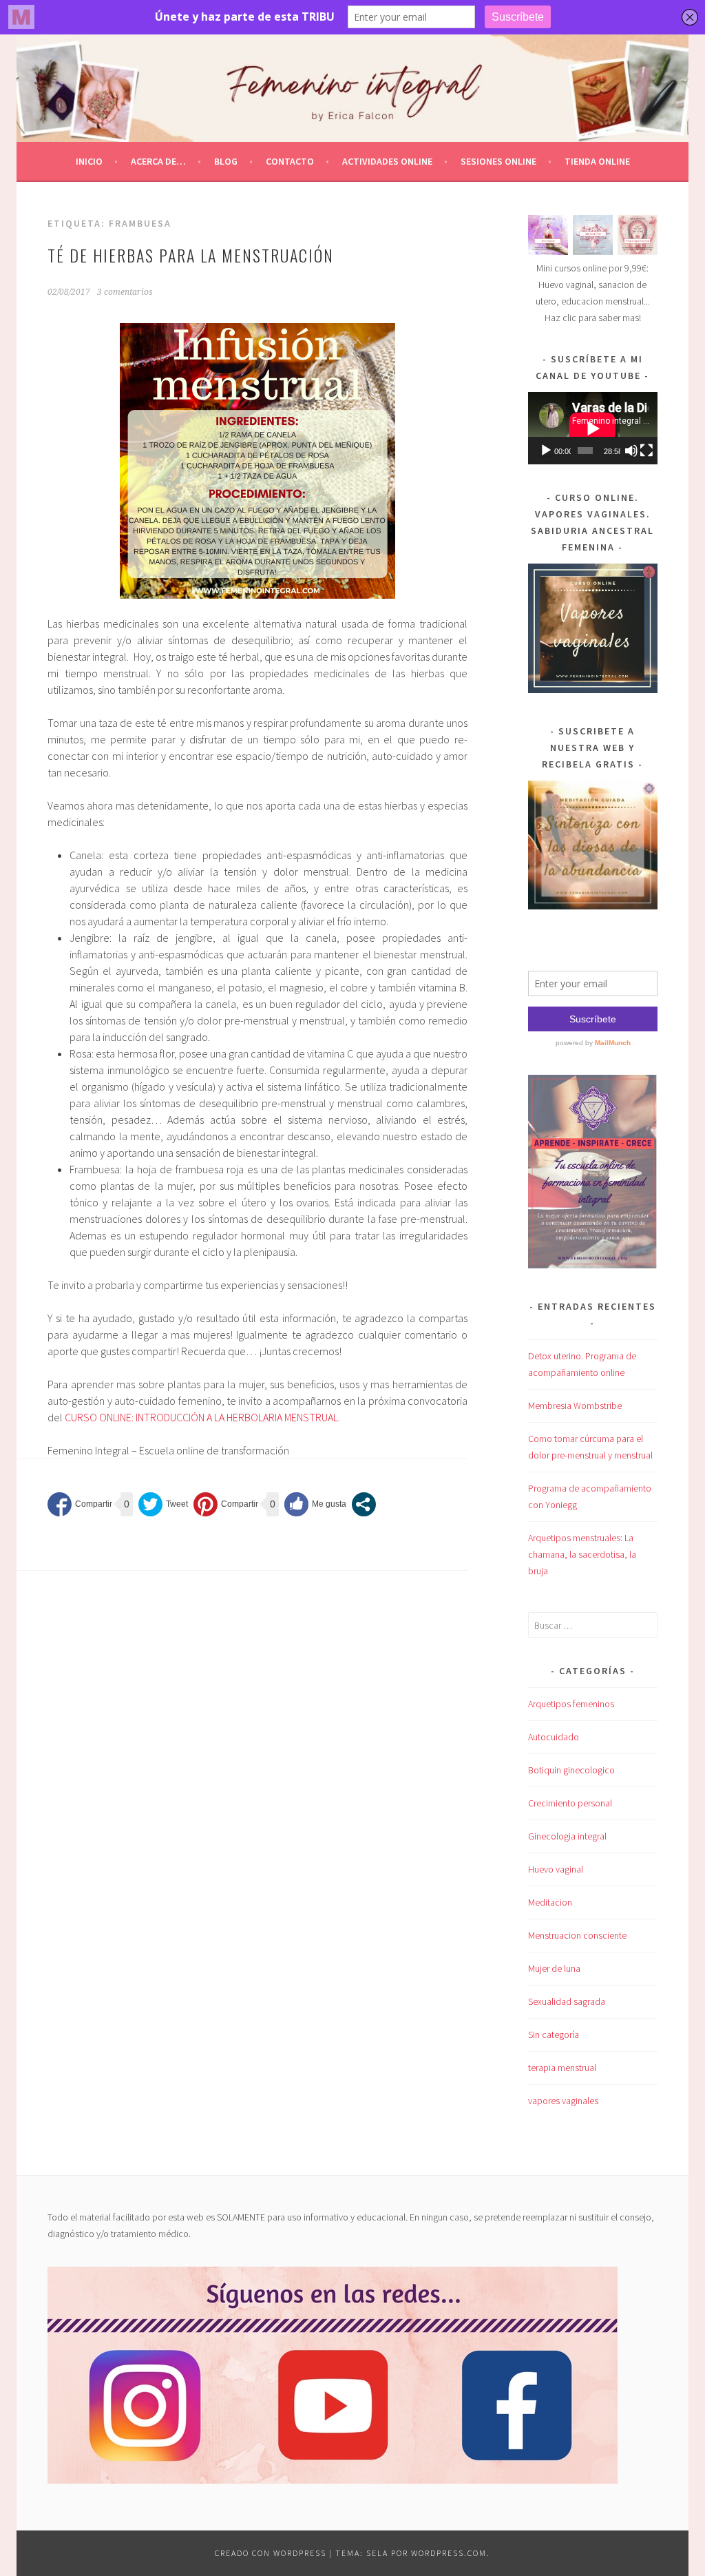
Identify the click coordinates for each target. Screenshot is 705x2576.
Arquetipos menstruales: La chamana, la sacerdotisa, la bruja (582, 1554)
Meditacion (550, 1902)
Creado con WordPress (271, 2553)
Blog (226, 161)
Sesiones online (498, 161)
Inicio (89, 161)
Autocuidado (554, 1737)
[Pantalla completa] (646, 451)
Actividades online (387, 161)
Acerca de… (158, 161)
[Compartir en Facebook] (80, 1504)
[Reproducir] (546, 451)
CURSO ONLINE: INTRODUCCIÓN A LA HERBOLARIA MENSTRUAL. (202, 1417)
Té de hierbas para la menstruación (191, 255)
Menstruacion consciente (577, 1935)
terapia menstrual (562, 2068)
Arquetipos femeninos (571, 1704)
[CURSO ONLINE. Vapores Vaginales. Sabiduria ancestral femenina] (593, 690)
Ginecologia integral (567, 1836)
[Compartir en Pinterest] (226, 1504)
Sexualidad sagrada (567, 2001)
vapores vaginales (563, 2101)
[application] (593, 428)
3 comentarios (125, 292)
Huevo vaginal (556, 1869)
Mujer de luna (554, 1968)
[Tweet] (163, 1504)
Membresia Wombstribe (575, 1405)
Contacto (290, 161)
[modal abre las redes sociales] (364, 1504)
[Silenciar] (631, 451)
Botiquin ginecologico (571, 1770)
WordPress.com (449, 2553)
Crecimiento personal (570, 1803)
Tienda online (597, 161)
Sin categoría (554, 2034)
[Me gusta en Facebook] (315, 1504)
